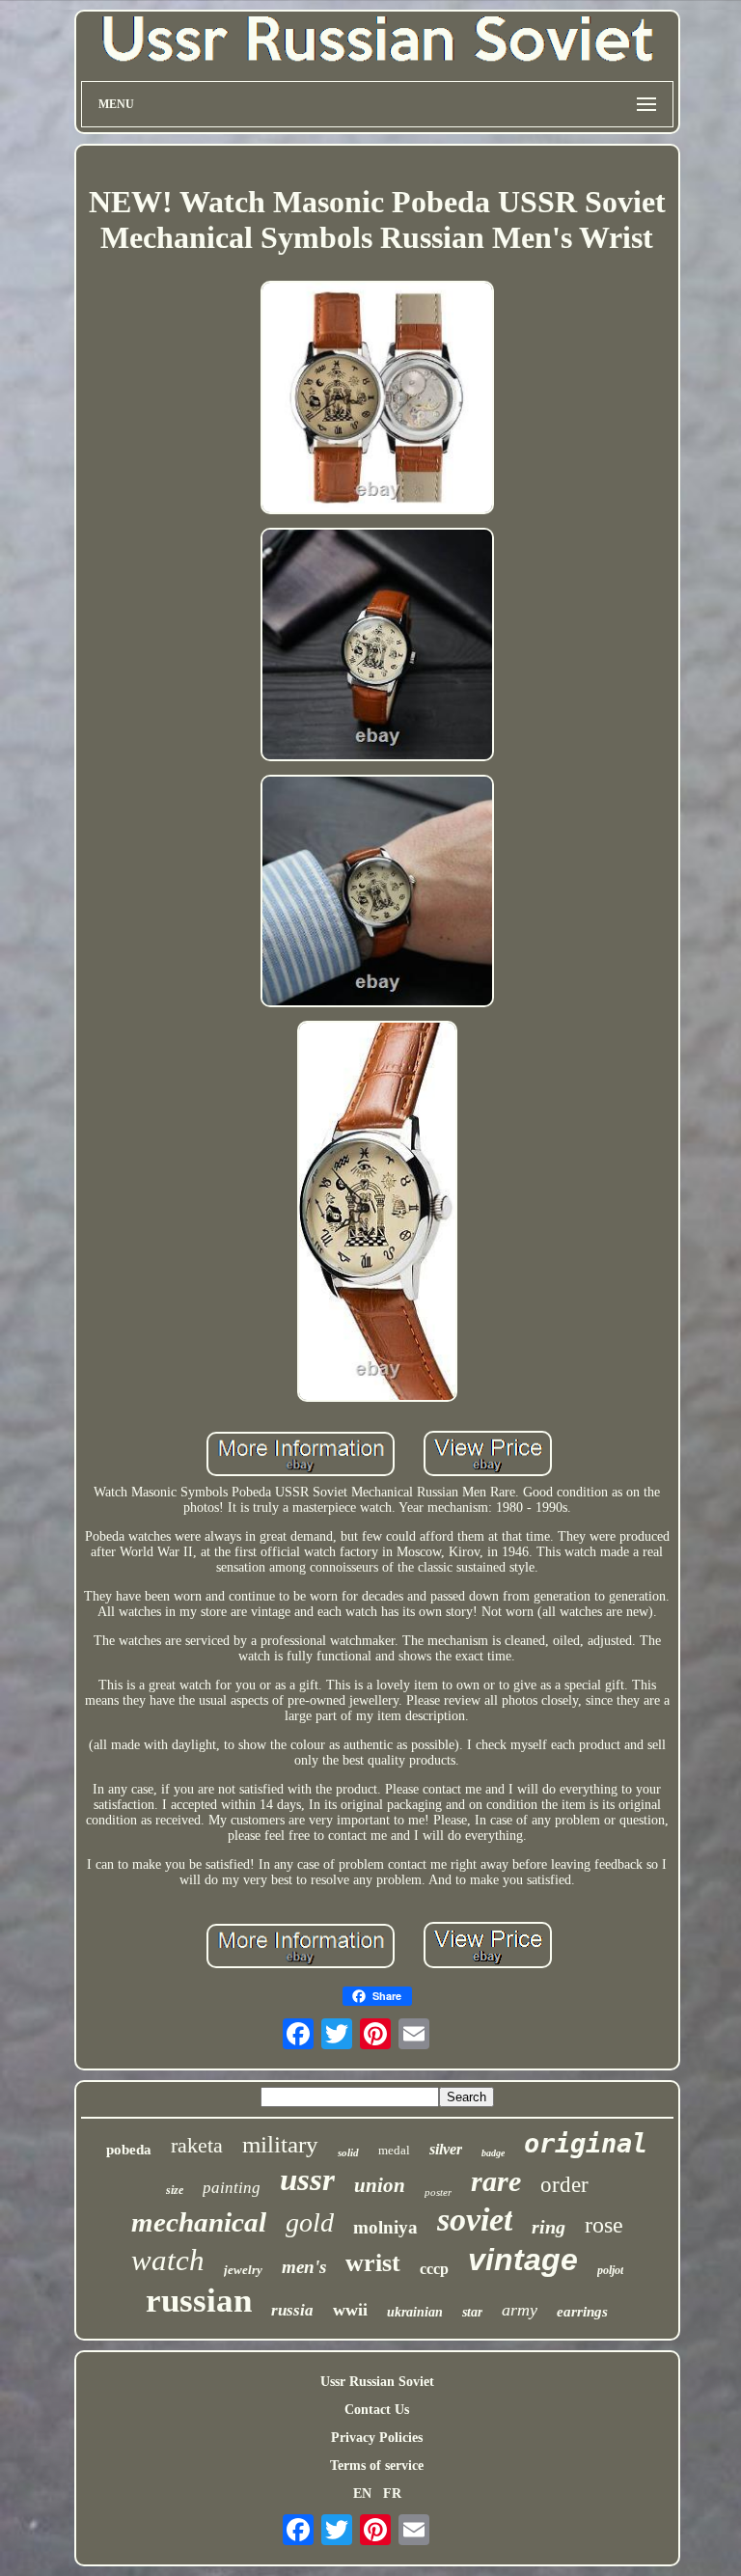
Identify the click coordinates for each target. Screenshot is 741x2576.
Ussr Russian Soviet (377, 2382)
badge (493, 2153)
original (586, 2143)
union (380, 2185)
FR (392, 2494)
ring (549, 2227)
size (175, 2190)
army (520, 2310)
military (280, 2144)
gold (310, 2222)
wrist (373, 2263)
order (564, 2185)
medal (394, 2150)
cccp (434, 2269)
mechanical (199, 2222)
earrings (582, 2312)
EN (362, 2494)
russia (292, 2310)
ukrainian (415, 2312)
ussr (307, 2179)
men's (304, 2267)
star (472, 2312)
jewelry (243, 2270)
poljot (610, 2270)
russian (199, 2301)
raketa (197, 2145)
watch (168, 2260)
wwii (350, 2310)
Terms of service (377, 2466)
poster (438, 2192)
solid (348, 2152)
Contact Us (377, 2410)
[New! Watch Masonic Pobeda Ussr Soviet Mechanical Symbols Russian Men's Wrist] (377, 399)
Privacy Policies (377, 2438)
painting (232, 2188)
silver (446, 2149)
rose (604, 2225)
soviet (475, 2220)
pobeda (129, 2150)
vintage (523, 2260)
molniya (385, 2227)
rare (496, 2181)
